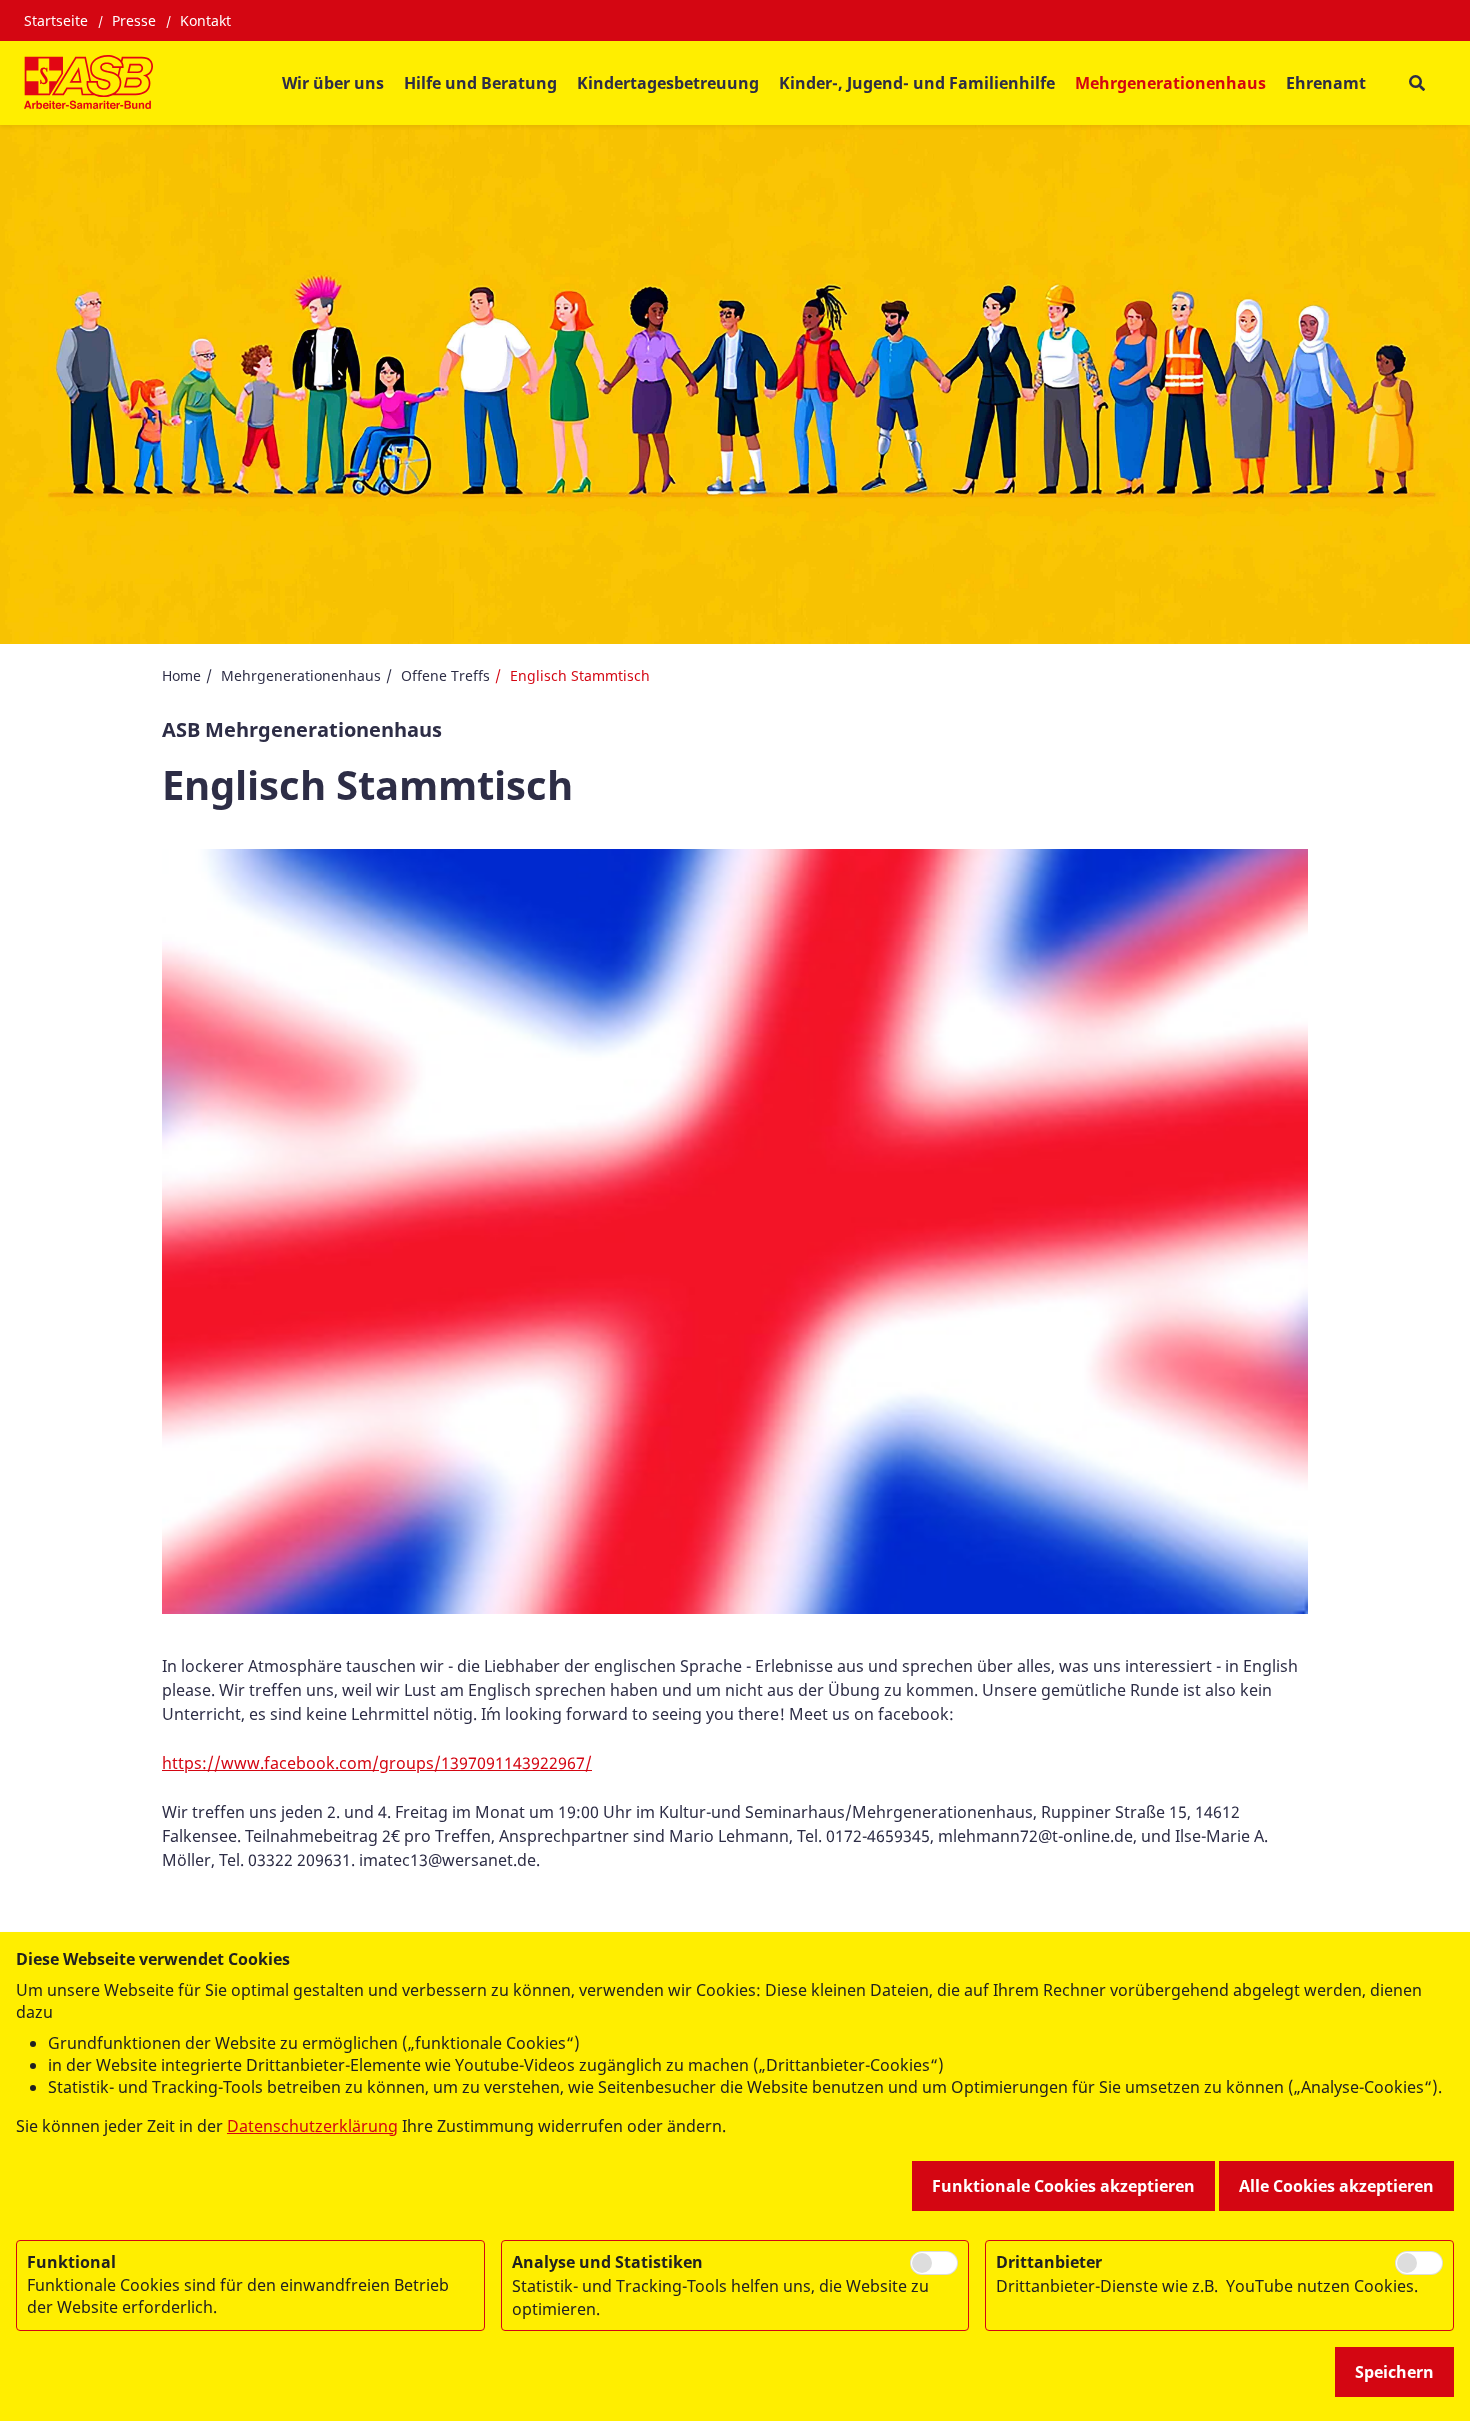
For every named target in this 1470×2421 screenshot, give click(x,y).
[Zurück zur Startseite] (88, 83)
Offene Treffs (445, 675)
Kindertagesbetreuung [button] (668, 83)
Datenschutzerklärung (312, 2126)
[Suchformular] (1416, 83)
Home (181, 675)
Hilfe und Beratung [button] (480, 83)
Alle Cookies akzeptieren (1336, 2186)
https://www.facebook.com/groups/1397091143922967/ (377, 1763)
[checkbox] (934, 2263)
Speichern (1394, 2372)
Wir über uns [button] (333, 83)
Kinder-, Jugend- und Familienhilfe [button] (917, 83)
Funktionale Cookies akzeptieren (1063, 2186)
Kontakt (205, 20)
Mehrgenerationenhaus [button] (1170, 83)
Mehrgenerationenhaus (301, 675)
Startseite (56, 20)
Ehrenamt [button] (1326, 83)
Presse (134, 20)
